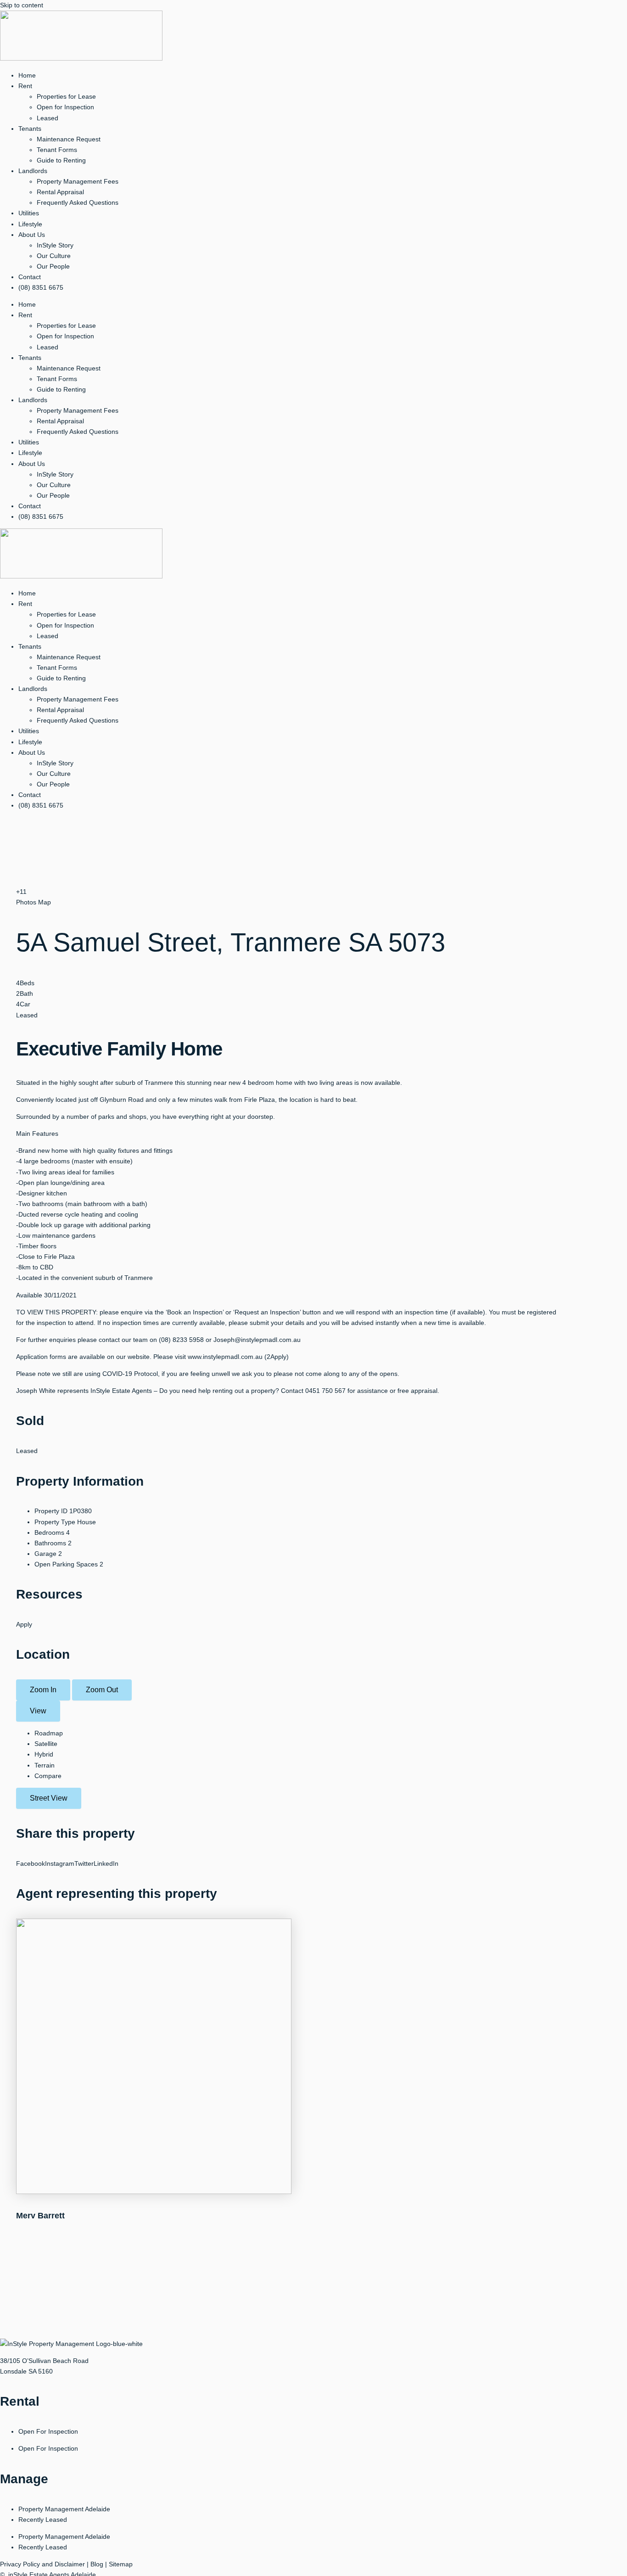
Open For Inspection (48, 2431)
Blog (97, 2564)
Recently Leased (43, 2520)
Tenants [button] (30, 129)
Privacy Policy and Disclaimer (42, 2564)
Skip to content (22, 5)
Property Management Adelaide (64, 2509)
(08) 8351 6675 (41, 287)
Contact (30, 277)
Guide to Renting (61, 160)
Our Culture (54, 256)
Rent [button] (25, 86)
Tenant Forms (57, 150)
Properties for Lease (66, 96)
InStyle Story (55, 245)
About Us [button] (32, 235)
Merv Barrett (40, 2216)
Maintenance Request (69, 139)
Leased (48, 118)
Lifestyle (30, 224)
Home (27, 75)
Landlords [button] (33, 171)
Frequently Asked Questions (78, 202)
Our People (53, 266)
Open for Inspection (65, 107)
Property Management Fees (78, 181)
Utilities (29, 213)
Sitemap (121, 2564)
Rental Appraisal (60, 192)
